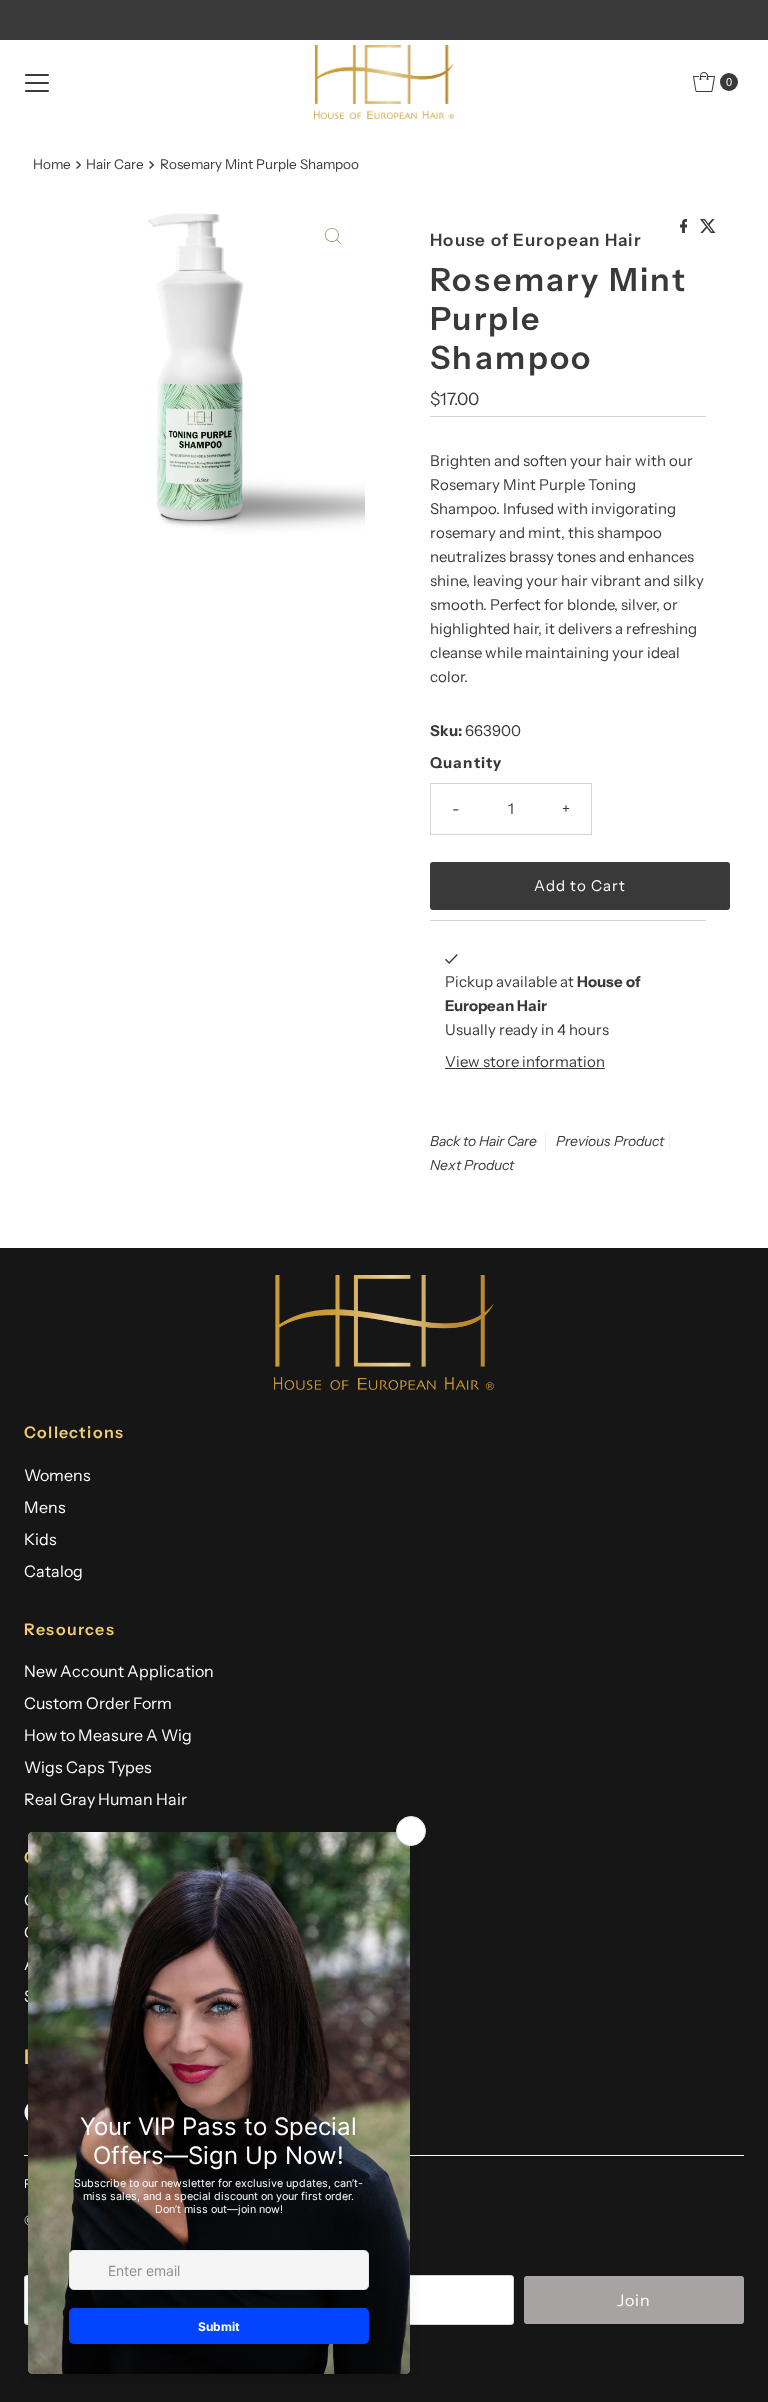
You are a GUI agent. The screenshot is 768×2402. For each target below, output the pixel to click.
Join (634, 2300)
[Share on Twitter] (708, 227)
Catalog (53, 1571)
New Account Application (119, 1671)
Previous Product (610, 1141)
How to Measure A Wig (108, 1735)
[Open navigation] (37, 82)
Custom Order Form (98, 1703)
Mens (45, 1507)
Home (52, 164)
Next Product (472, 1165)
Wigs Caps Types (88, 1767)
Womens (57, 1475)
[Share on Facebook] (685, 227)
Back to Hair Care (483, 1141)
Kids (40, 1539)
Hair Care (115, 164)
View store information (525, 1061)
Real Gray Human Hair (105, 1799)
